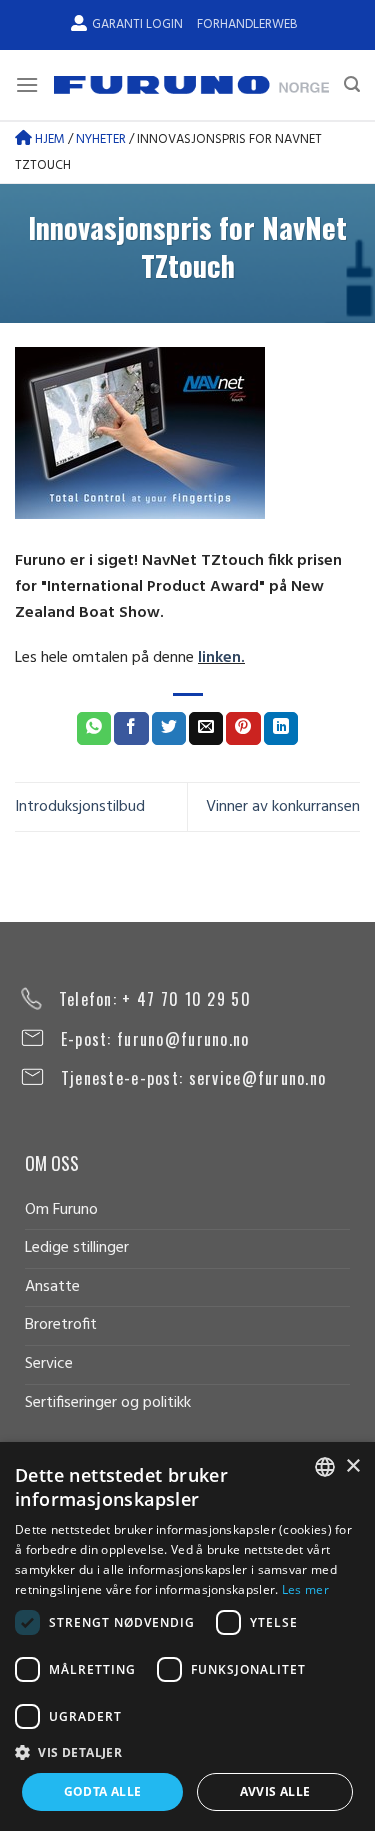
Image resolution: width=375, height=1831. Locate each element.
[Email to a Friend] (206, 729)
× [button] (352, 1466)
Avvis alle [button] (275, 1791)
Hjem (48, 139)
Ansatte (52, 1287)
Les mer (305, 1589)
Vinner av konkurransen (283, 807)
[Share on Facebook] (131, 729)
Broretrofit (61, 1325)
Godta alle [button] (103, 1791)
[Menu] (27, 84)
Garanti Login (137, 24)
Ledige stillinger (77, 1248)
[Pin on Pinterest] (243, 729)
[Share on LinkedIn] (281, 729)
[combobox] (325, 1467)
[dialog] (187, 1636)
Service (49, 1364)
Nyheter (101, 139)
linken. (221, 658)
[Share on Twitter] (169, 729)
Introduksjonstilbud (80, 807)
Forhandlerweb (247, 24)
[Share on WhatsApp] (94, 729)
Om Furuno (61, 1210)
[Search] (352, 84)
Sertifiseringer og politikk (108, 1403)
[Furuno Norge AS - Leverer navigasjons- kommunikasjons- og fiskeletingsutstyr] (191, 85)
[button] (187, 1752)
